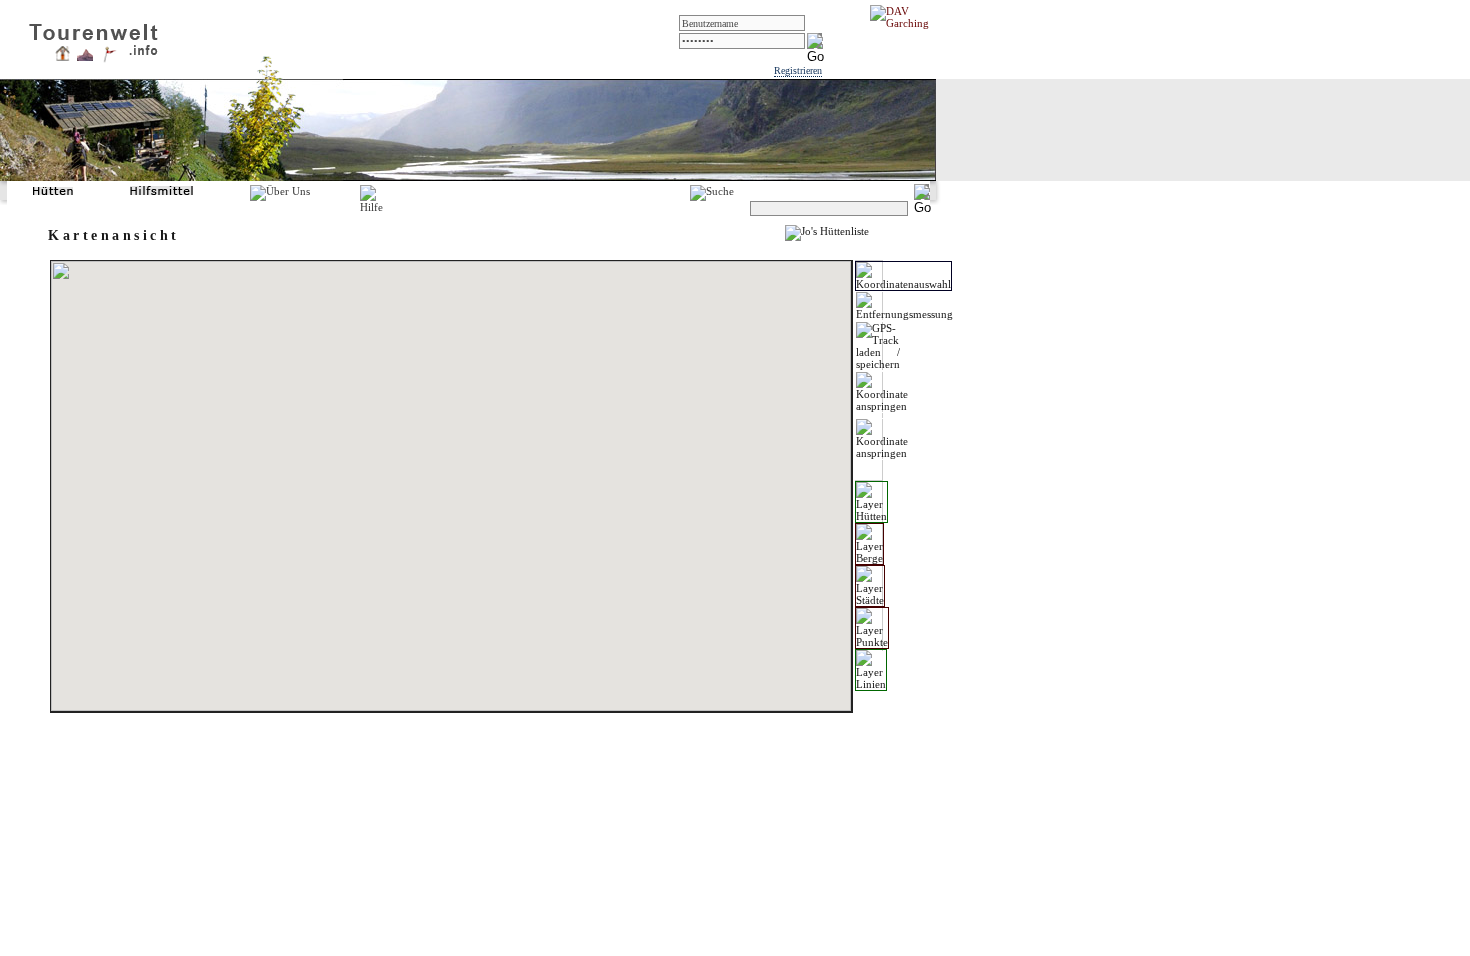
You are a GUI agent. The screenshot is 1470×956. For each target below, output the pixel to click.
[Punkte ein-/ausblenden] (872, 628)
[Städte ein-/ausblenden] (870, 586)
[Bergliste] (85, 57)
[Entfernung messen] (904, 306)
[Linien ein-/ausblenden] (871, 670)
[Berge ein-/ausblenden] (869, 544)
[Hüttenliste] (62, 57)
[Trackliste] (109, 59)
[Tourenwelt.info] (93, 36)
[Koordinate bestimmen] (903, 276)
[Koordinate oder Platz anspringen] (882, 392)
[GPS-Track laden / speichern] (878, 346)
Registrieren (798, 70)
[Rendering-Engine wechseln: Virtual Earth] (882, 439)
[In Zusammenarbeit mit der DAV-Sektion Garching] (905, 23)
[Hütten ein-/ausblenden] (871, 502)
